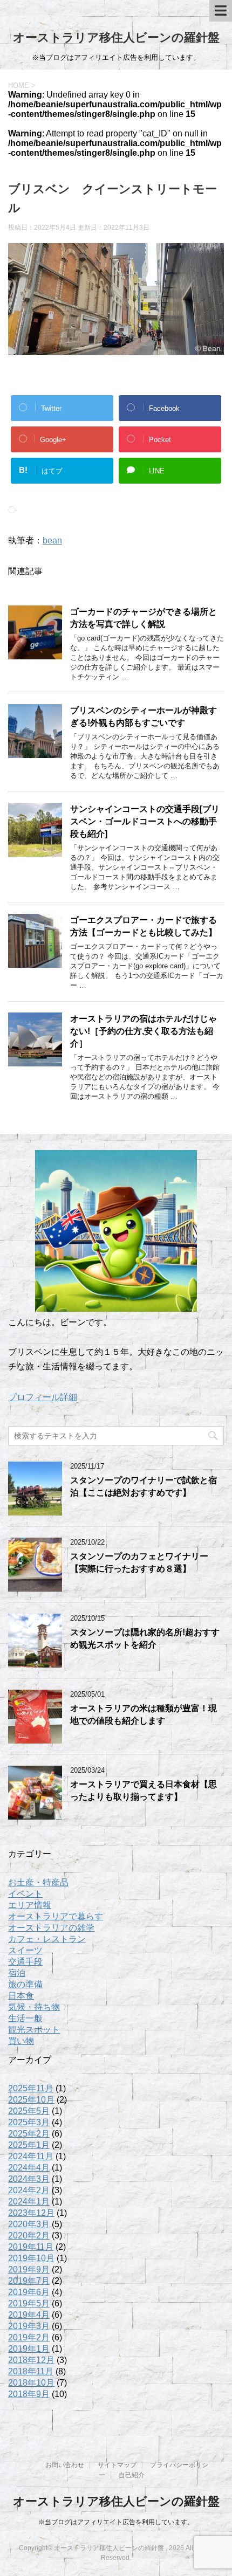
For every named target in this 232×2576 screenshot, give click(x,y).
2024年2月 (29, 2190)
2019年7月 (29, 2281)
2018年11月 (31, 2371)
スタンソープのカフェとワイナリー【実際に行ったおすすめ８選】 (139, 1562)
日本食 (21, 1996)
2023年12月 (31, 2213)
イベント (25, 1894)
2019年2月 (29, 2337)
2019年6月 (29, 2292)
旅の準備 (25, 1984)
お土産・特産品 (38, 1882)
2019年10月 (31, 2258)
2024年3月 (29, 2179)
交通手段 (25, 1962)
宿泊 (17, 1973)
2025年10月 (31, 2100)
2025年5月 (29, 2111)
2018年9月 (29, 2394)
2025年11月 (31, 2088)
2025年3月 (29, 2122)
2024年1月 (29, 2202)
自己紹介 (132, 2475)
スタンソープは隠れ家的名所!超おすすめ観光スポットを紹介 (145, 1638)
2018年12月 (31, 2360)
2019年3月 (29, 2326)
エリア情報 (30, 1905)
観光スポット (34, 2030)
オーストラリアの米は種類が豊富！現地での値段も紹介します (144, 1714)
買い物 (21, 2041)
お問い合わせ (65, 2465)
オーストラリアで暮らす (56, 1916)
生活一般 (25, 2018)
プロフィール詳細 (43, 1397)
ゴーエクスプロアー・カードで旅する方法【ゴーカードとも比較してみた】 (144, 926)
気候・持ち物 (34, 2007)
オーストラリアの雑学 (51, 1928)
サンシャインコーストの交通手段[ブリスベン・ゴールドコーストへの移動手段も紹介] (145, 822)
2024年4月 (29, 2168)
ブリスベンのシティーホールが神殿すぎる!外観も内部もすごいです (144, 717)
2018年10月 (31, 2383)
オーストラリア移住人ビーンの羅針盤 (116, 37)
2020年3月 (29, 2224)
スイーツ (25, 1950)
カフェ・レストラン (47, 1939)
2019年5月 (29, 2303)
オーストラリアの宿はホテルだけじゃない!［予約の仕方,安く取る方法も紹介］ (144, 1031)
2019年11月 (31, 2247)
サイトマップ (117, 2465)
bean (52, 540)
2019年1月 (29, 2349)
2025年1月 (29, 2145)
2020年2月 (29, 2236)
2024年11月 (31, 2156)
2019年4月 (29, 2315)
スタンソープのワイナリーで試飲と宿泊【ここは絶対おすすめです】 (144, 1486)
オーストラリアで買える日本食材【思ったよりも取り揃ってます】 (144, 1790)
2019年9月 (29, 2270)
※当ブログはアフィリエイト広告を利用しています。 (116, 2522)
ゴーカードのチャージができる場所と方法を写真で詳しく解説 (144, 618)
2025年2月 (29, 2134)
